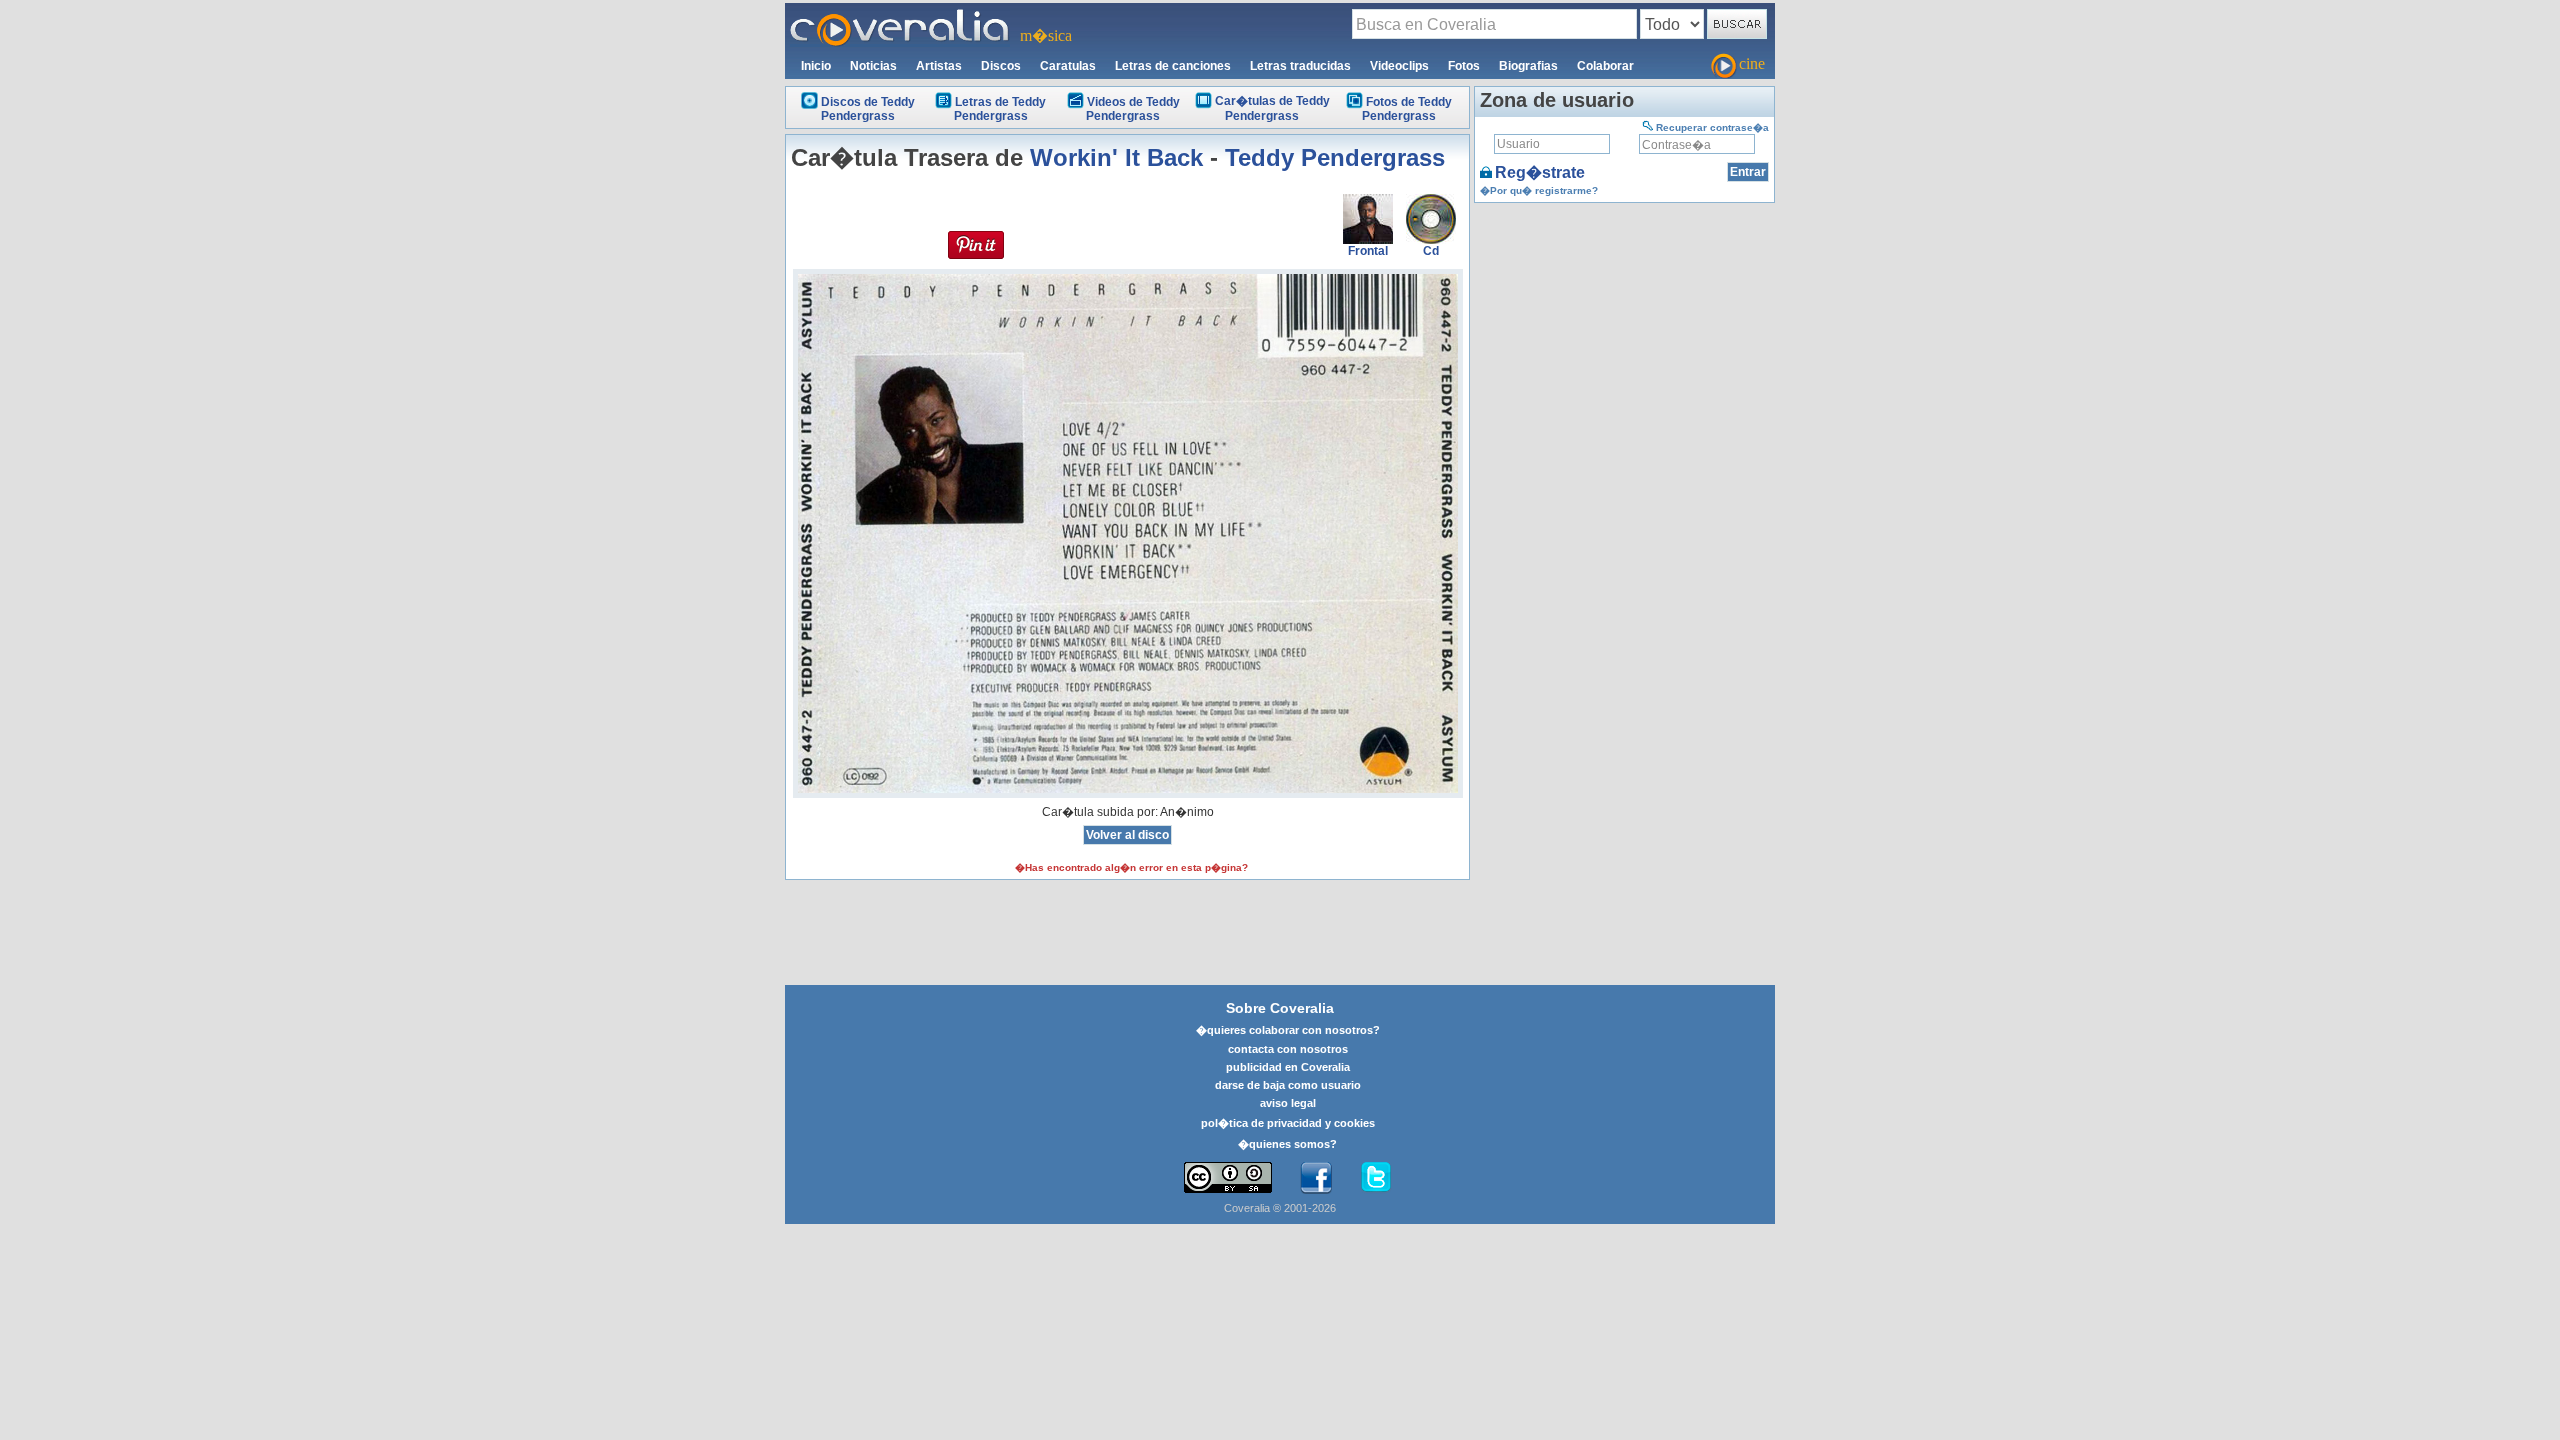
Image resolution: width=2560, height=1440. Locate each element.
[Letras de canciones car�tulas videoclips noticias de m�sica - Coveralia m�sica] (900, 15)
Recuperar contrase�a (1712, 127)
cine (1752, 63)
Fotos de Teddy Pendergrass (1407, 109)
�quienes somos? (1287, 1144)
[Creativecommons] (1228, 1177)
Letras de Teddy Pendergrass (1000, 109)
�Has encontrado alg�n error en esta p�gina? (1131, 867)
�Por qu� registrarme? (1539, 190)
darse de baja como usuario (1288, 1085)
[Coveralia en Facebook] (1316, 1178)
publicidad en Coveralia (1288, 1067)
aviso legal (1288, 1103)
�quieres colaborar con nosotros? (1288, 1030)
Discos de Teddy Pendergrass (868, 109)
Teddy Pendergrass (1335, 157)
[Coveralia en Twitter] (1376, 1178)
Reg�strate (1540, 172)
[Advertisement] (1624, 333)
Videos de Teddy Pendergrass (1133, 109)
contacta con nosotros (1288, 1049)
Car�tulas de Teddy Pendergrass (1272, 108)
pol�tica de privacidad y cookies (1288, 1123)
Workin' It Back (1116, 157)
